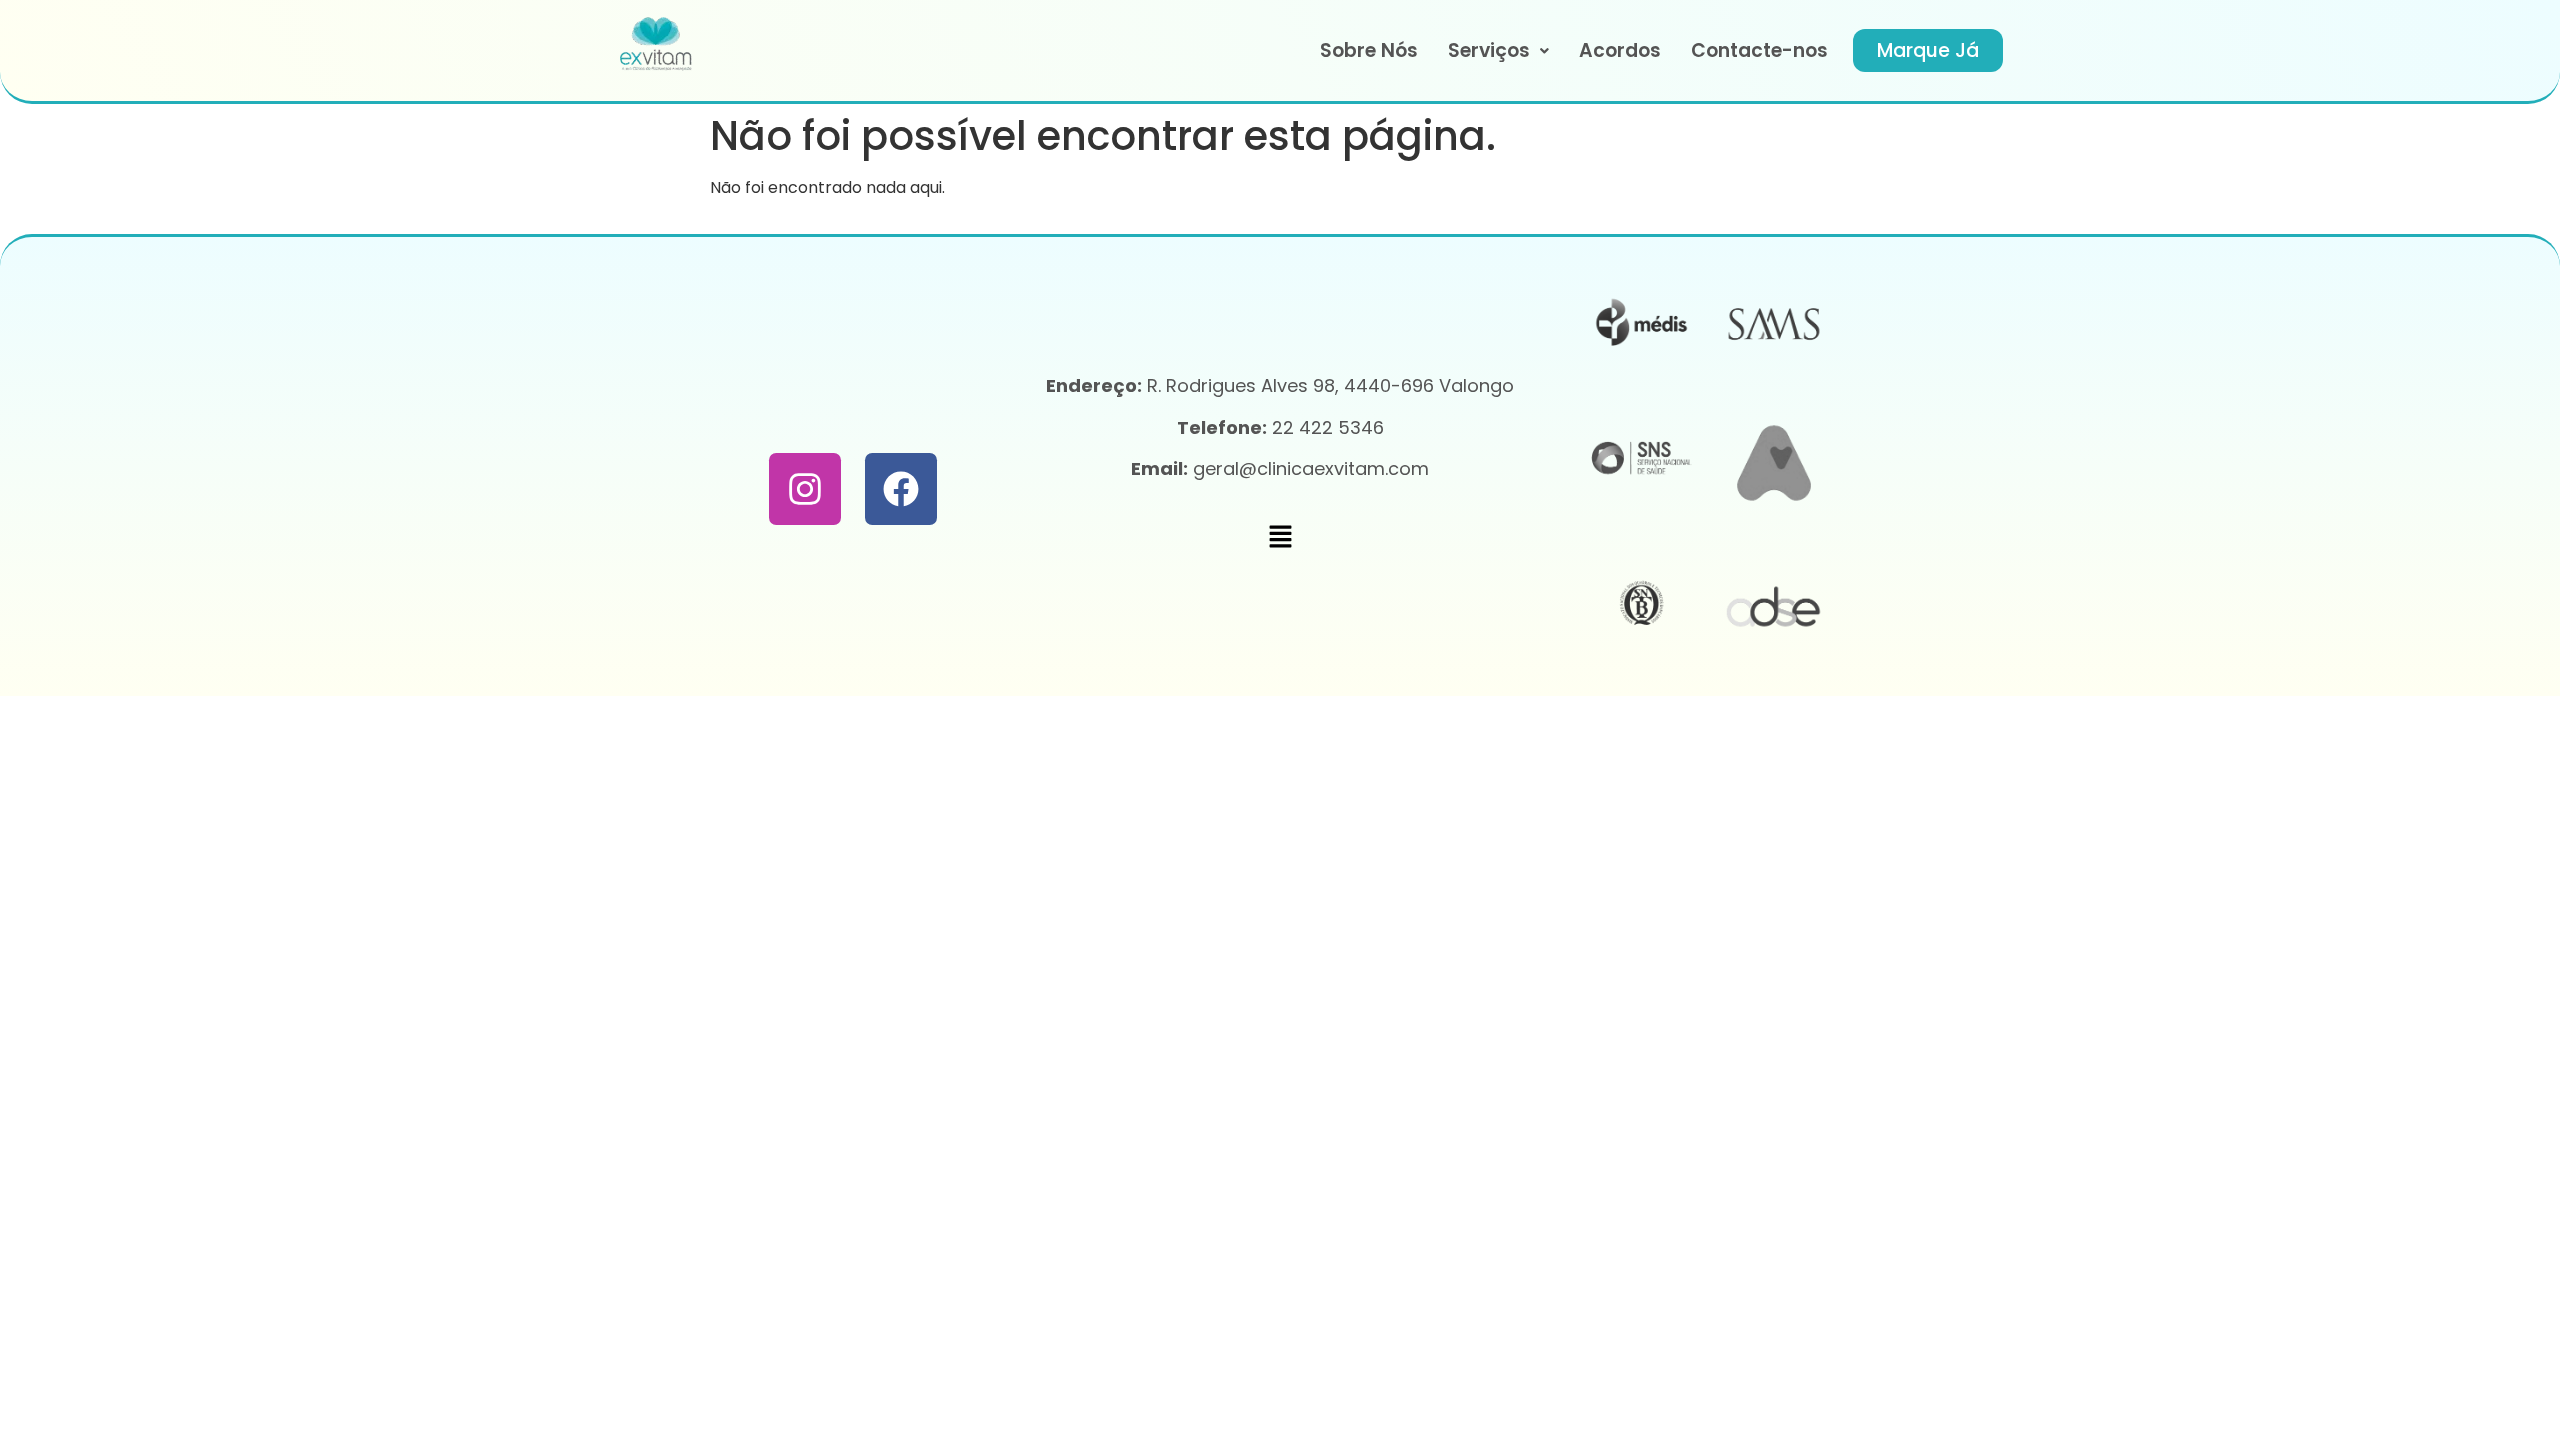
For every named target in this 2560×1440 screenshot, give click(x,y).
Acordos (1620, 50)
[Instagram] (805, 489)
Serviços (1489, 50)
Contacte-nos (1759, 50)
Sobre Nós (1369, 50)
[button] (1498, 50)
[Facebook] (901, 489)
